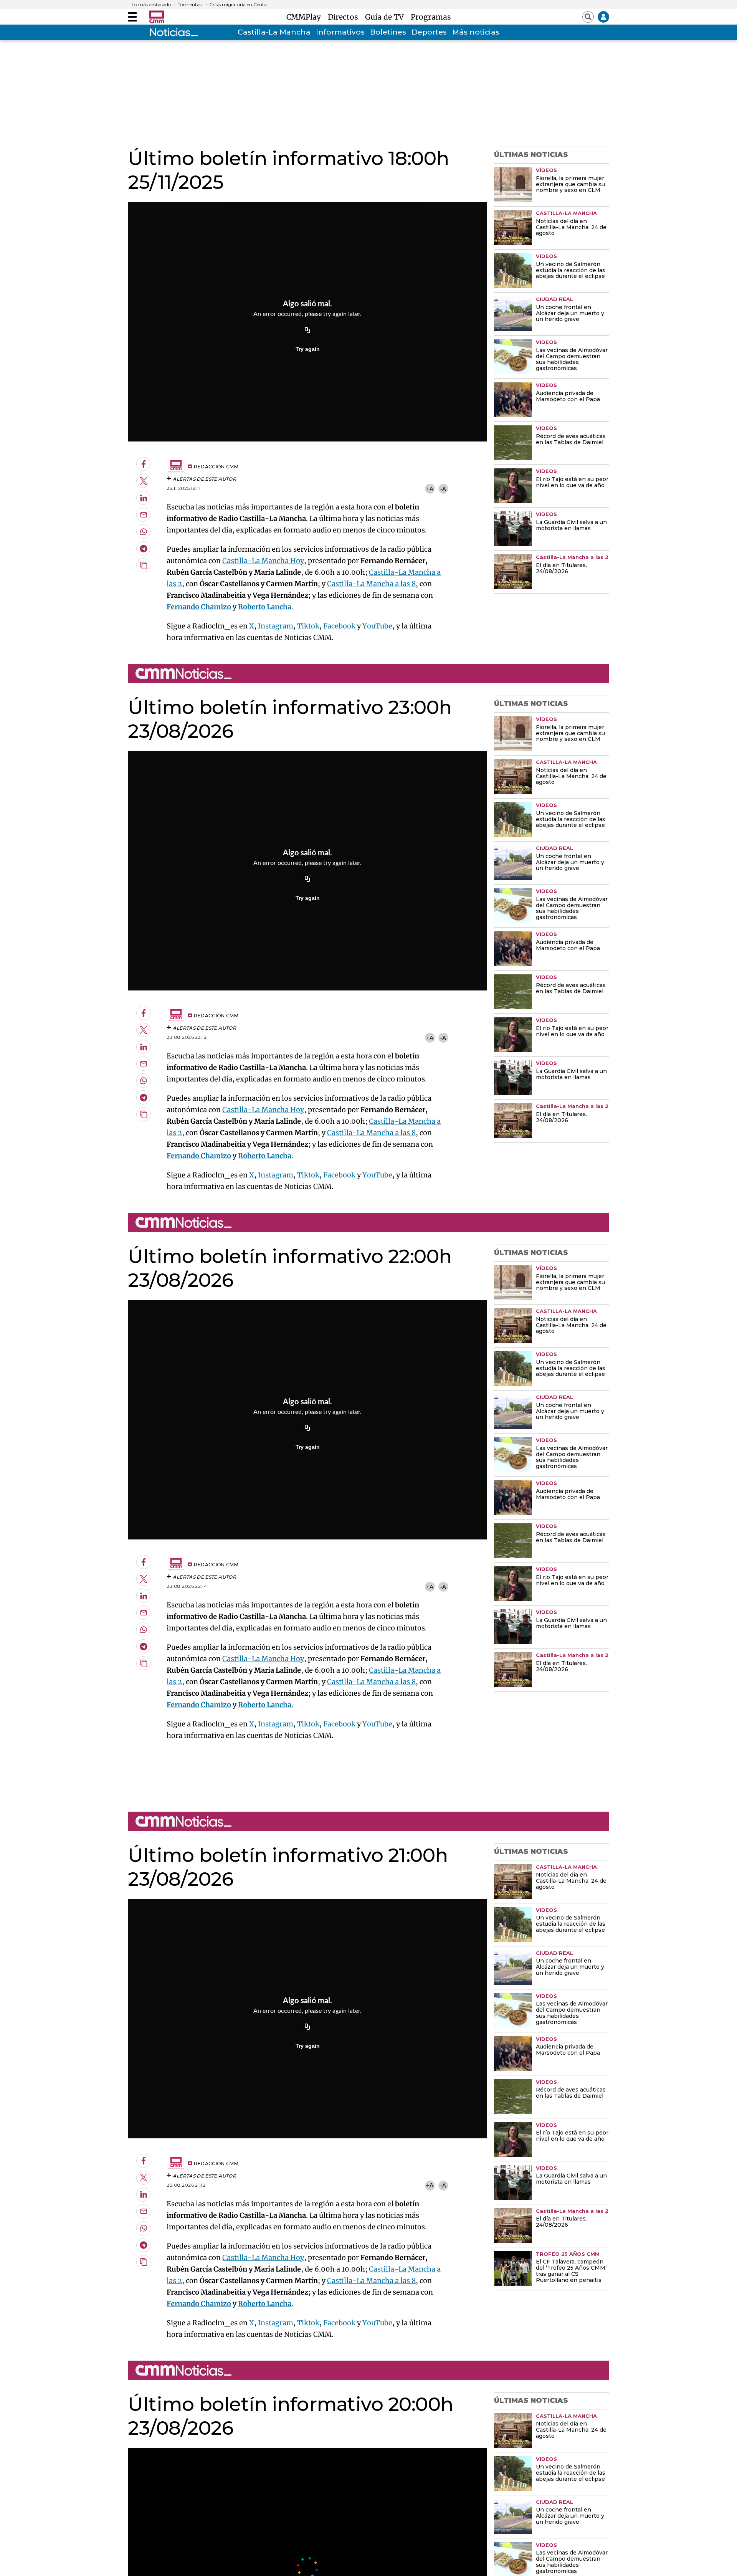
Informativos (340, 32)
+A (430, 489)
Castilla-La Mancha (274, 32)
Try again (308, 349)
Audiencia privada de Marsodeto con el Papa (568, 397)
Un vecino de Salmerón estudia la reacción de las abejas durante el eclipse (571, 271)
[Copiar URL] (307, 331)
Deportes (429, 32)
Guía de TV (386, 17)
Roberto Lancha (265, 607)
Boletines (388, 32)
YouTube (377, 626)
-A (443, 489)
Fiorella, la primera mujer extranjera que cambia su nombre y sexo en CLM (570, 185)
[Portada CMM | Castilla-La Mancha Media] (157, 17)
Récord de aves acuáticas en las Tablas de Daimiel (571, 440)
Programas (431, 17)
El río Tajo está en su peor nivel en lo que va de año (572, 483)
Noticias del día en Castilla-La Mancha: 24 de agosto (571, 228)
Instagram (276, 626)
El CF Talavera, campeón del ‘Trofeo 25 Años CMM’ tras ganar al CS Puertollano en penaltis (571, 2271)
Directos (345, 17)
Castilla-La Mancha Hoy (263, 561)
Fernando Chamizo (199, 607)
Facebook (339, 626)
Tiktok (308, 626)
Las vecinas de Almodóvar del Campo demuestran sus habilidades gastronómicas (572, 360)
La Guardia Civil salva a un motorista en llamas (571, 526)
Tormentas (190, 5)
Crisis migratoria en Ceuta (238, 5)
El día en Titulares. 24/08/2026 (561, 569)
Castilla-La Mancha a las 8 (371, 584)
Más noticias (476, 32)
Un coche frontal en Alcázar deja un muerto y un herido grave (570, 314)
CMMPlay (306, 17)
